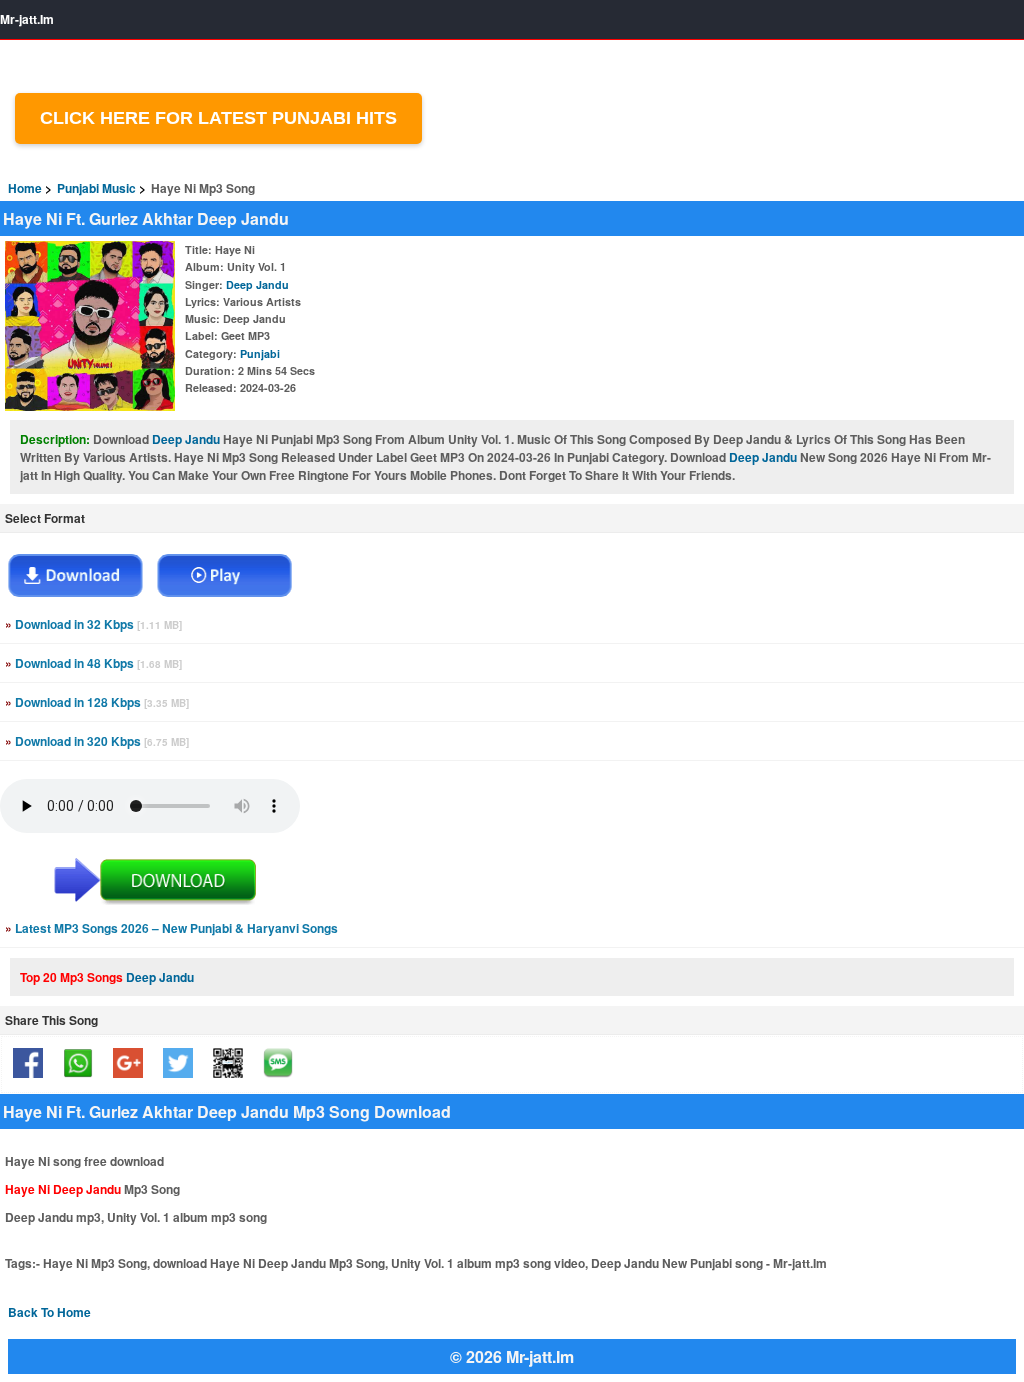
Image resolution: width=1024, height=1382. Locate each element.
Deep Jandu (257, 284)
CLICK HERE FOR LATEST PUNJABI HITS (218, 118)
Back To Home (49, 1312)
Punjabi (260, 353)
